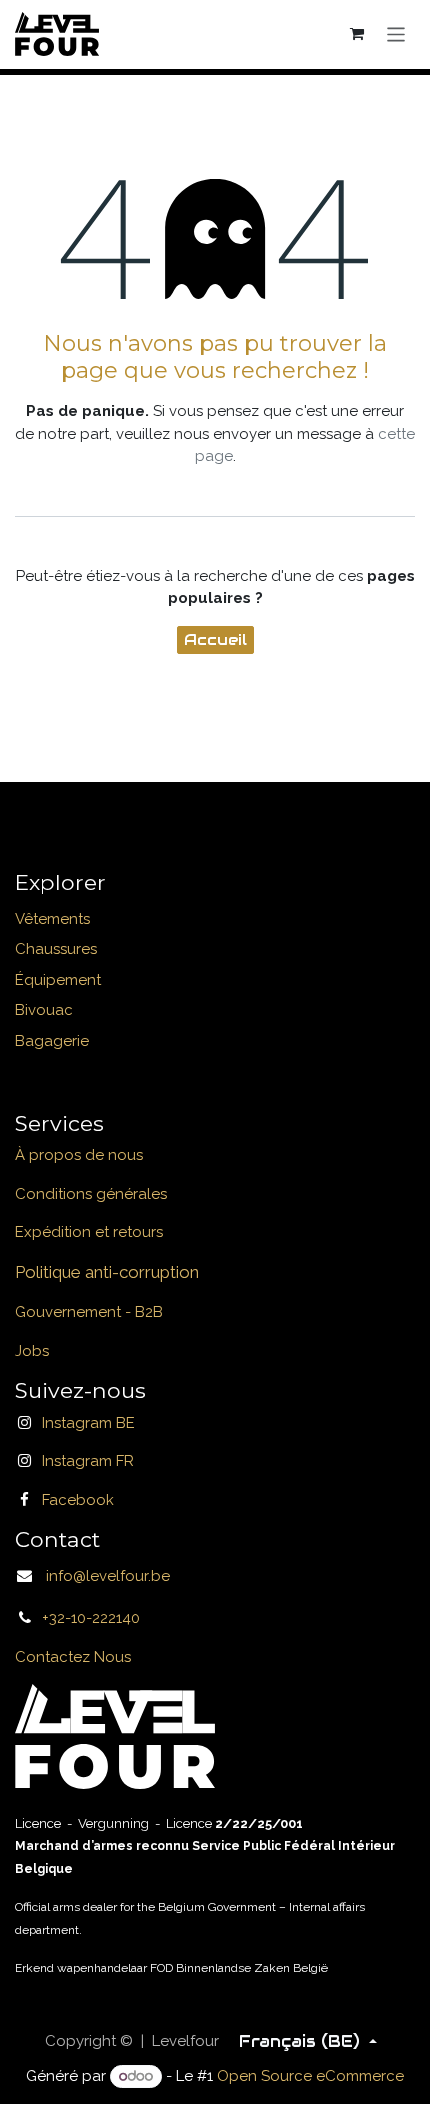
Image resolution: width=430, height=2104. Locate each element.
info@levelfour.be (102, 1576)
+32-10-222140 (91, 1618)
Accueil (215, 639)
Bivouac (44, 1010)
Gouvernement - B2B (89, 1312)
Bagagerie (52, 1041)
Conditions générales (91, 1194)
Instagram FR (88, 1461)
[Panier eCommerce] (358, 34)
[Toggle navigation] (396, 33)
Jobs (32, 1351)
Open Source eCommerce (310, 2076)
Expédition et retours (89, 1232)
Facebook (78, 1500)
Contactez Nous (73, 1657)
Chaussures (56, 949)
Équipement (58, 980)
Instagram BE (88, 1423)
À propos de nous (79, 1155)
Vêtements (52, 919)
